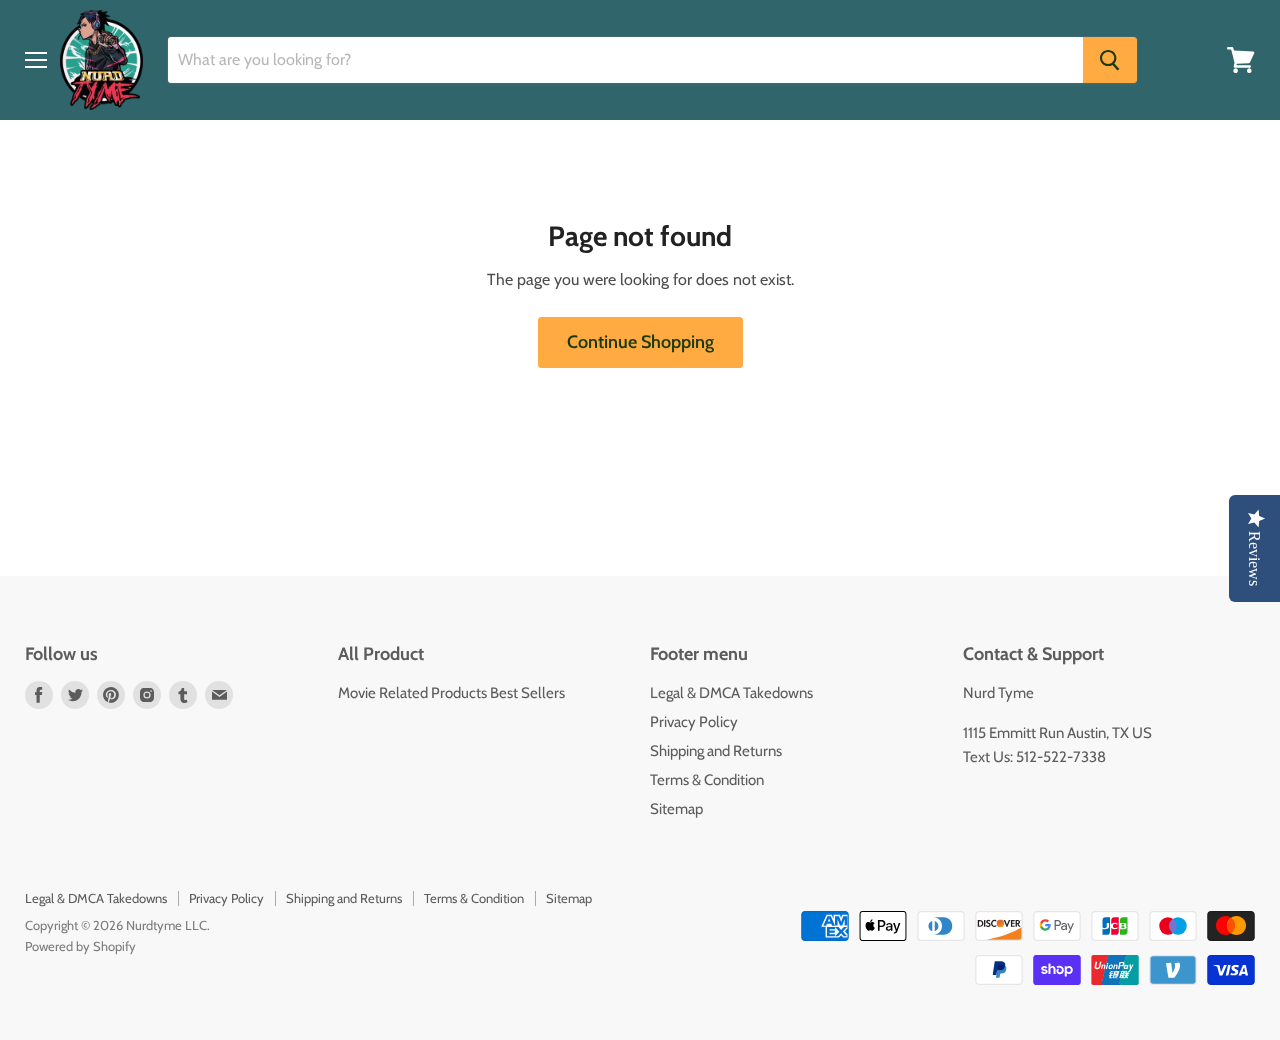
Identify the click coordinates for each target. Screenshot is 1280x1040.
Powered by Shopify (80, 946)
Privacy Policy (694, 722)
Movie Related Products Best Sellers (451, 693)
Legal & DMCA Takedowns (731, 693)
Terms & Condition (707, 780)
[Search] (1110, 60)
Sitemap (676, 809)
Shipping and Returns (716, 751)
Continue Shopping (640, 342)
